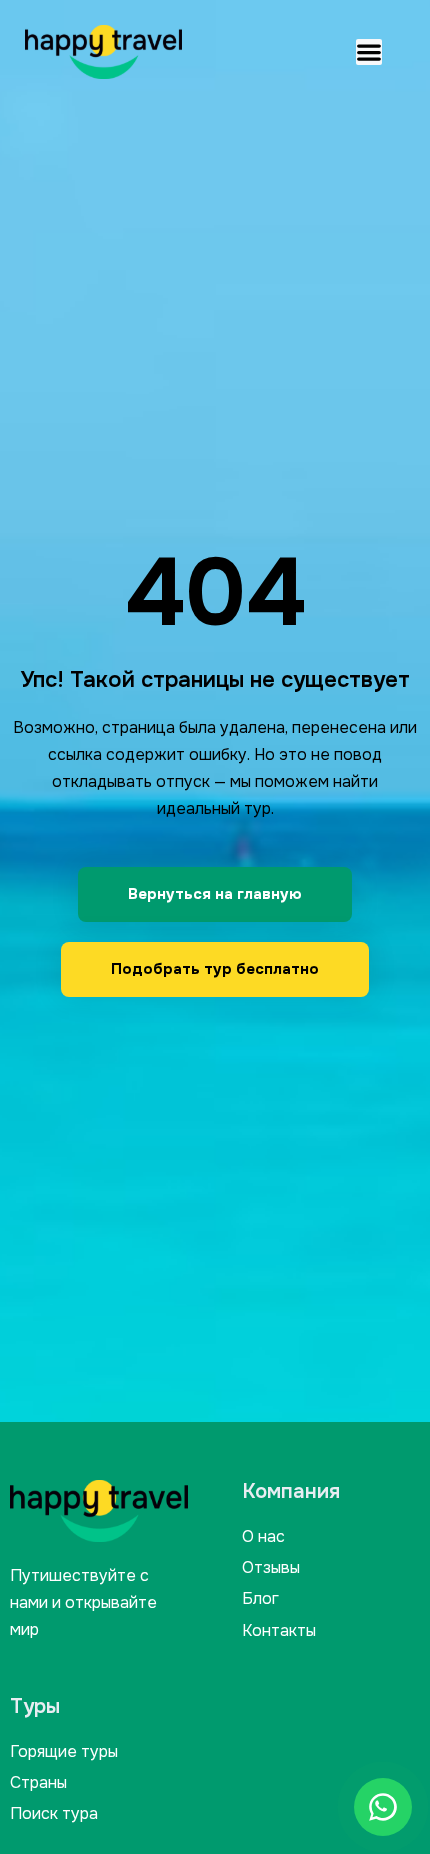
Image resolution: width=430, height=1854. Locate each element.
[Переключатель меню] (369, 52)
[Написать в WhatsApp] (383, 1807)
